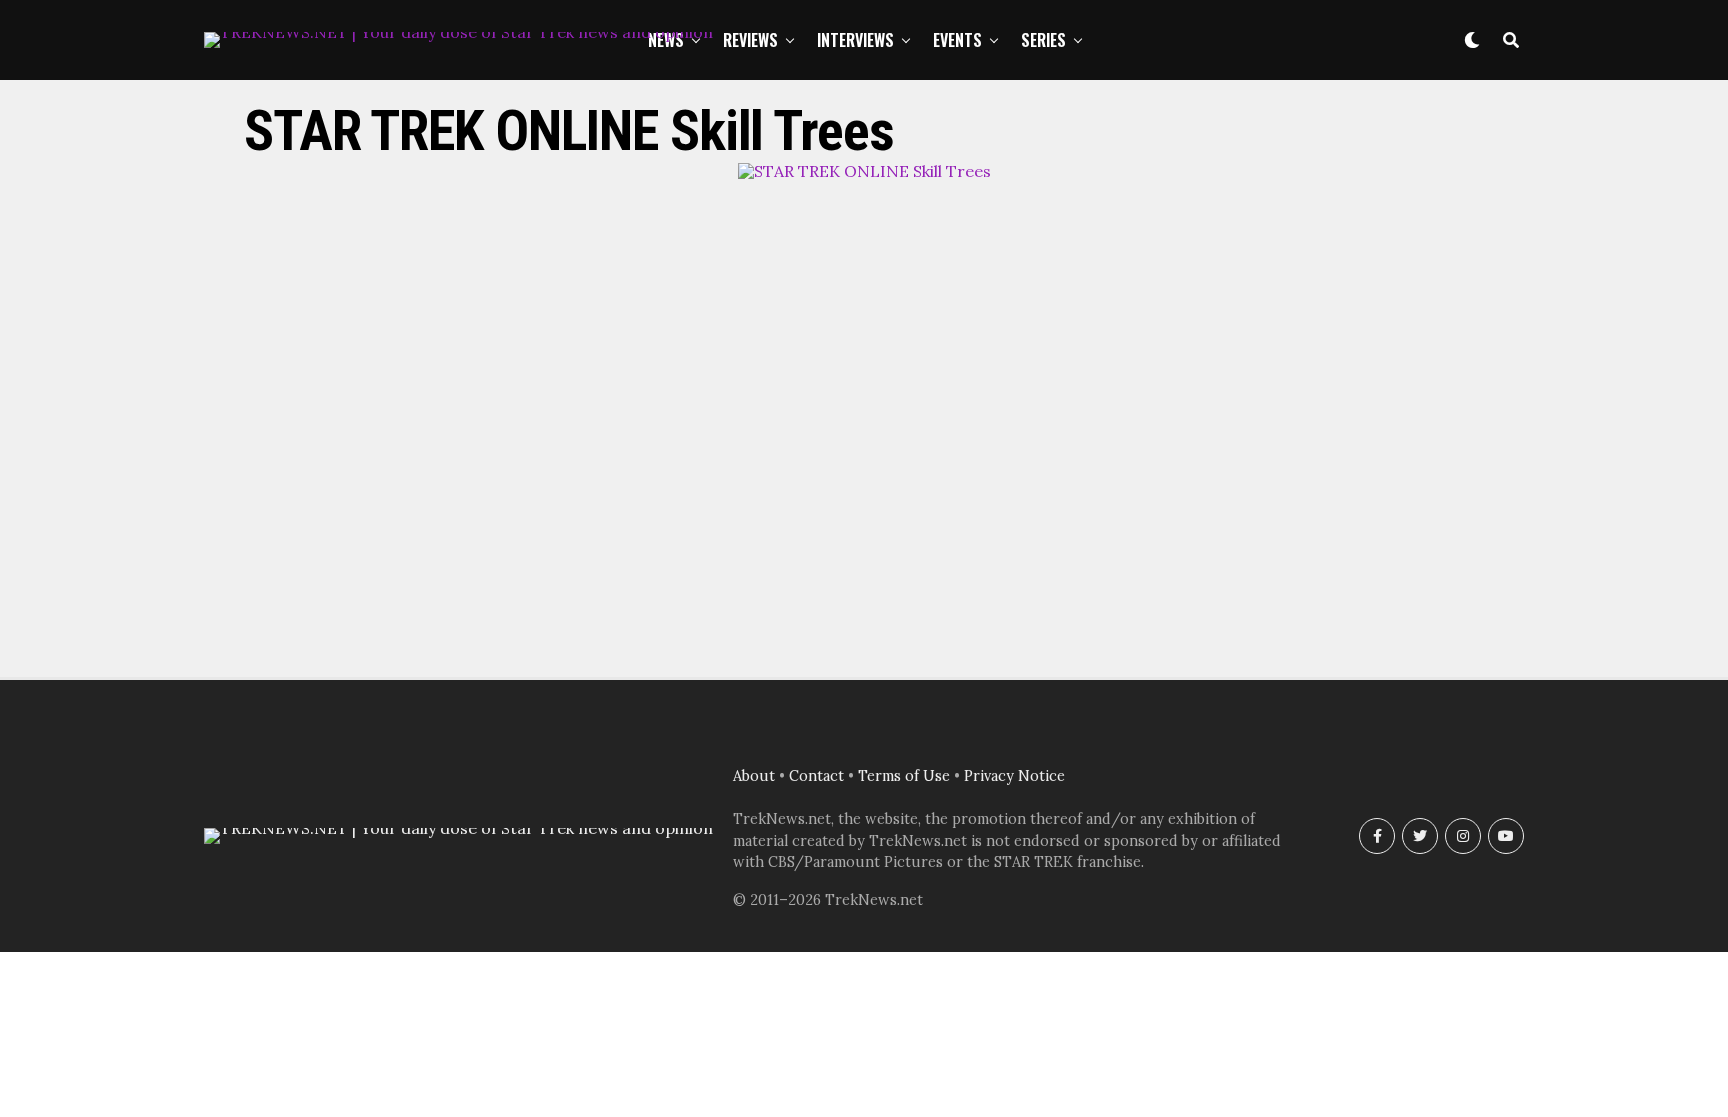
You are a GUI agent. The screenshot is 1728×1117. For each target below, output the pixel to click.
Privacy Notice (1014, 776)
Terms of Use (904, 776)
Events (957, 40)
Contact (816, 776)
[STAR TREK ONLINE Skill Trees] (864, 171)
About (754, 776)
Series (1043, 40)
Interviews (855, 40)
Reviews (750, 40)
